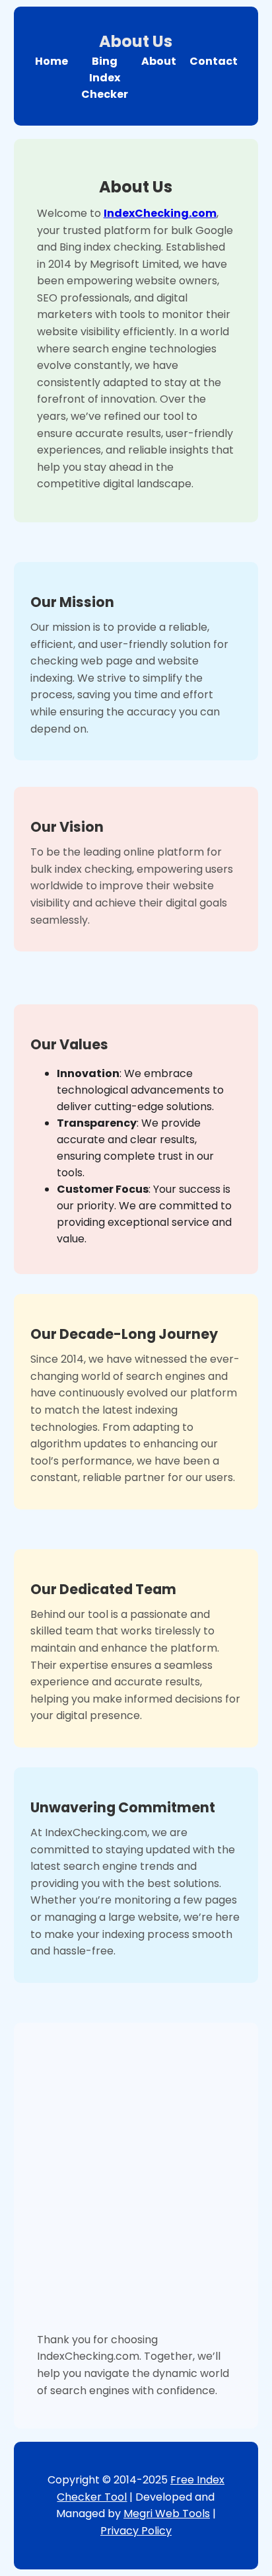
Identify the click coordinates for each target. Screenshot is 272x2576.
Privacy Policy (136, 2531)
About (159, 61)
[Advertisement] (136, 2189)
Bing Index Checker (105, 78)
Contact (214, 61)
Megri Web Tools (167, 2514)
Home (51, 61)
